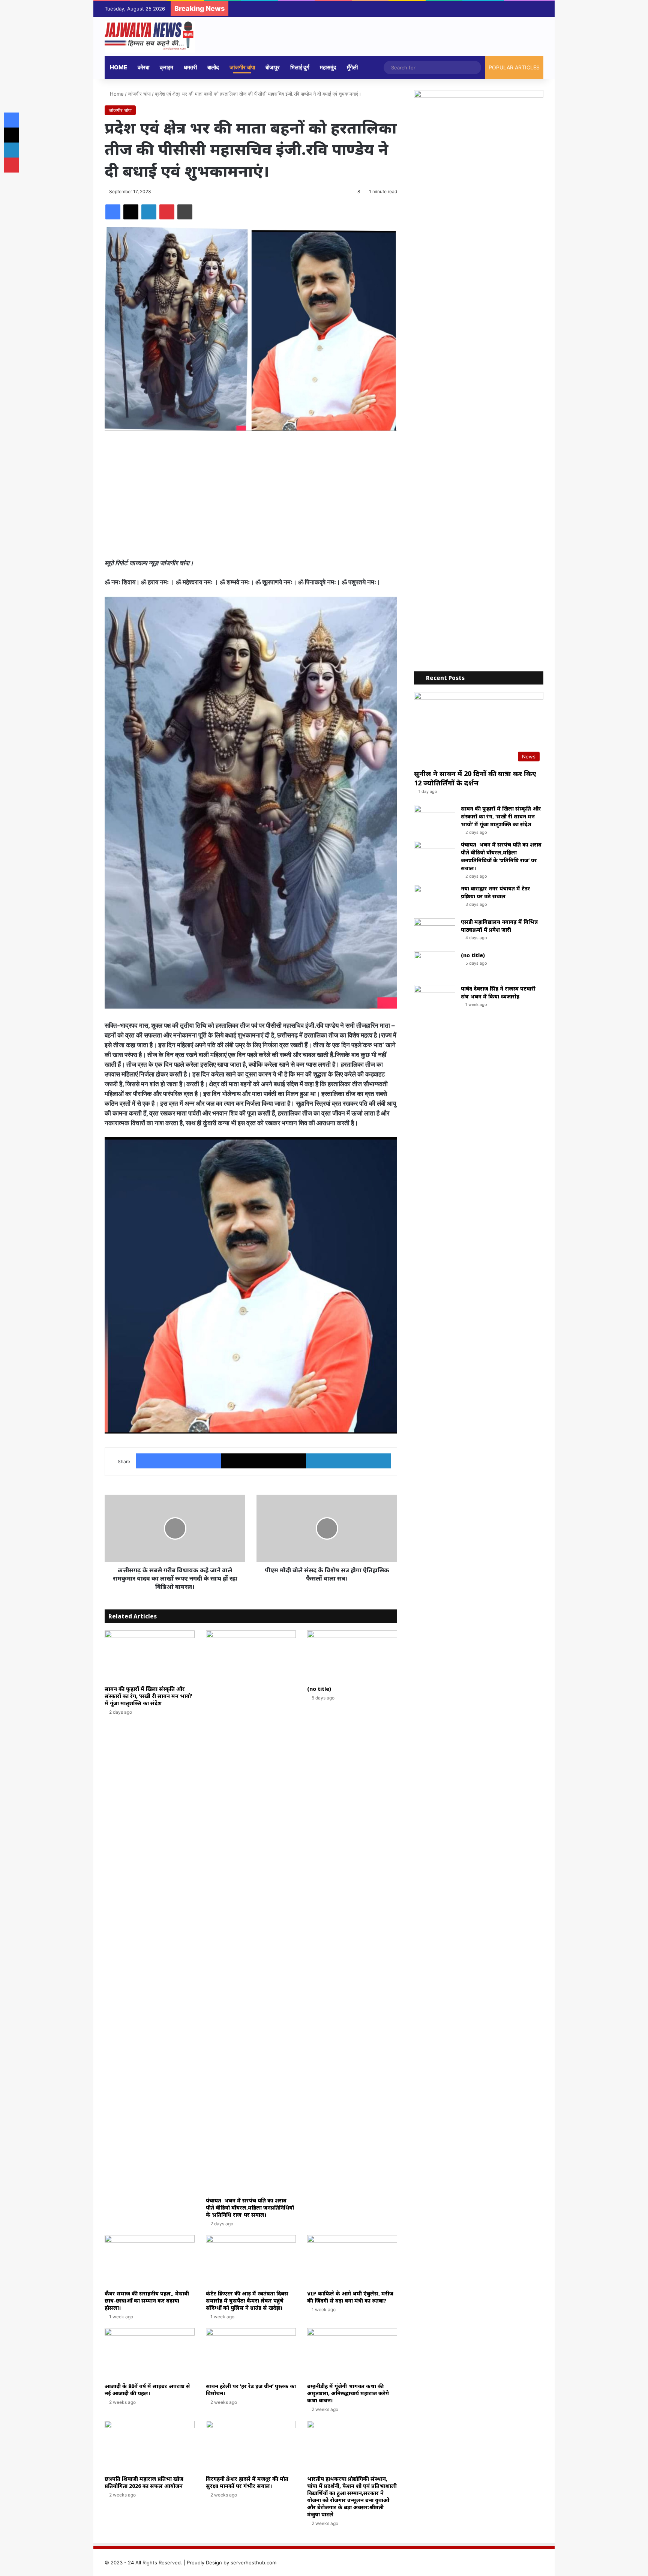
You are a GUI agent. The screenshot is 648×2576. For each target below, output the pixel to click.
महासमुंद (328, 67)
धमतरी (190, 67)
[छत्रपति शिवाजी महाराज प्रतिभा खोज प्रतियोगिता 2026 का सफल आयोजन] (150, 2446)
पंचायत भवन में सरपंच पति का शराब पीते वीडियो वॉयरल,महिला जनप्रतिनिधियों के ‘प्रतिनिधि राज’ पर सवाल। (250, 2207)
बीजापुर (273, 67)
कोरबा (143, 67)
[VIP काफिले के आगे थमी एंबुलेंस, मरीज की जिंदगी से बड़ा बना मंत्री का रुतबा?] (352, 2260)
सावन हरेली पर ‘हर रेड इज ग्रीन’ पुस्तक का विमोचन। (251, 2390)
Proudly (196, 2562)
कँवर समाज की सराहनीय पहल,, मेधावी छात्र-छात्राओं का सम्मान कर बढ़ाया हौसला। (147, 2301)
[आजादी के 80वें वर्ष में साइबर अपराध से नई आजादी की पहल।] (150, 2353)
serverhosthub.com (253, 2562)
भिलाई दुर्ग (300, 67)
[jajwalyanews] (150, 37)
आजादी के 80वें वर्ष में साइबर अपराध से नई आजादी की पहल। (147, 2390)
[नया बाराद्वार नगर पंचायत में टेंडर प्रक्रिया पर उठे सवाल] (435, 899)
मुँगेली (352, 67)
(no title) (319, 1689)
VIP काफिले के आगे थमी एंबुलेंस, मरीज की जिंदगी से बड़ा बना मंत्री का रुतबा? (350, 2297)
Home (118, 67)
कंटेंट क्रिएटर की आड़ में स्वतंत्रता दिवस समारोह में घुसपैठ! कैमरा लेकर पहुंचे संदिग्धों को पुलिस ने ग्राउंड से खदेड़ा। (247, 2301)
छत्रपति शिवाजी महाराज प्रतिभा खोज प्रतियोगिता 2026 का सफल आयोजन (144, 2482)
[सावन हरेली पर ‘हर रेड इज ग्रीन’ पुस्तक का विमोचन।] (251, 2353)
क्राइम (166, 67)
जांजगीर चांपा (242, 67)
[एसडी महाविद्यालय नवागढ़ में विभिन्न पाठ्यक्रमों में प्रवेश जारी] (435, 932)
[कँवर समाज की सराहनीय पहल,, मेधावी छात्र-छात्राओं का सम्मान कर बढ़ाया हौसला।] (150, 2260)
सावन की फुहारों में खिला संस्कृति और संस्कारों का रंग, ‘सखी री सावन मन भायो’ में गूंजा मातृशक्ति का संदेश (148, 1696)
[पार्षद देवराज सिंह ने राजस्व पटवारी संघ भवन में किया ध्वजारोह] (435, 999)
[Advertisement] (251, 494)
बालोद (213, 67)
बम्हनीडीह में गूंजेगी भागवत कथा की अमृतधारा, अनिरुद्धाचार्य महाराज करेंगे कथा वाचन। (348, 2393)
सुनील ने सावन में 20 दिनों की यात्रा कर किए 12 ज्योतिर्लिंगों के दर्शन (475, 778)
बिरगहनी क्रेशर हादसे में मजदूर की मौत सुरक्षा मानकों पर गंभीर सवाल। (248, 2482)
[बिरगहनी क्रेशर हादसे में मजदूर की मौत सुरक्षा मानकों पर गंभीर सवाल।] (251, 2446)
